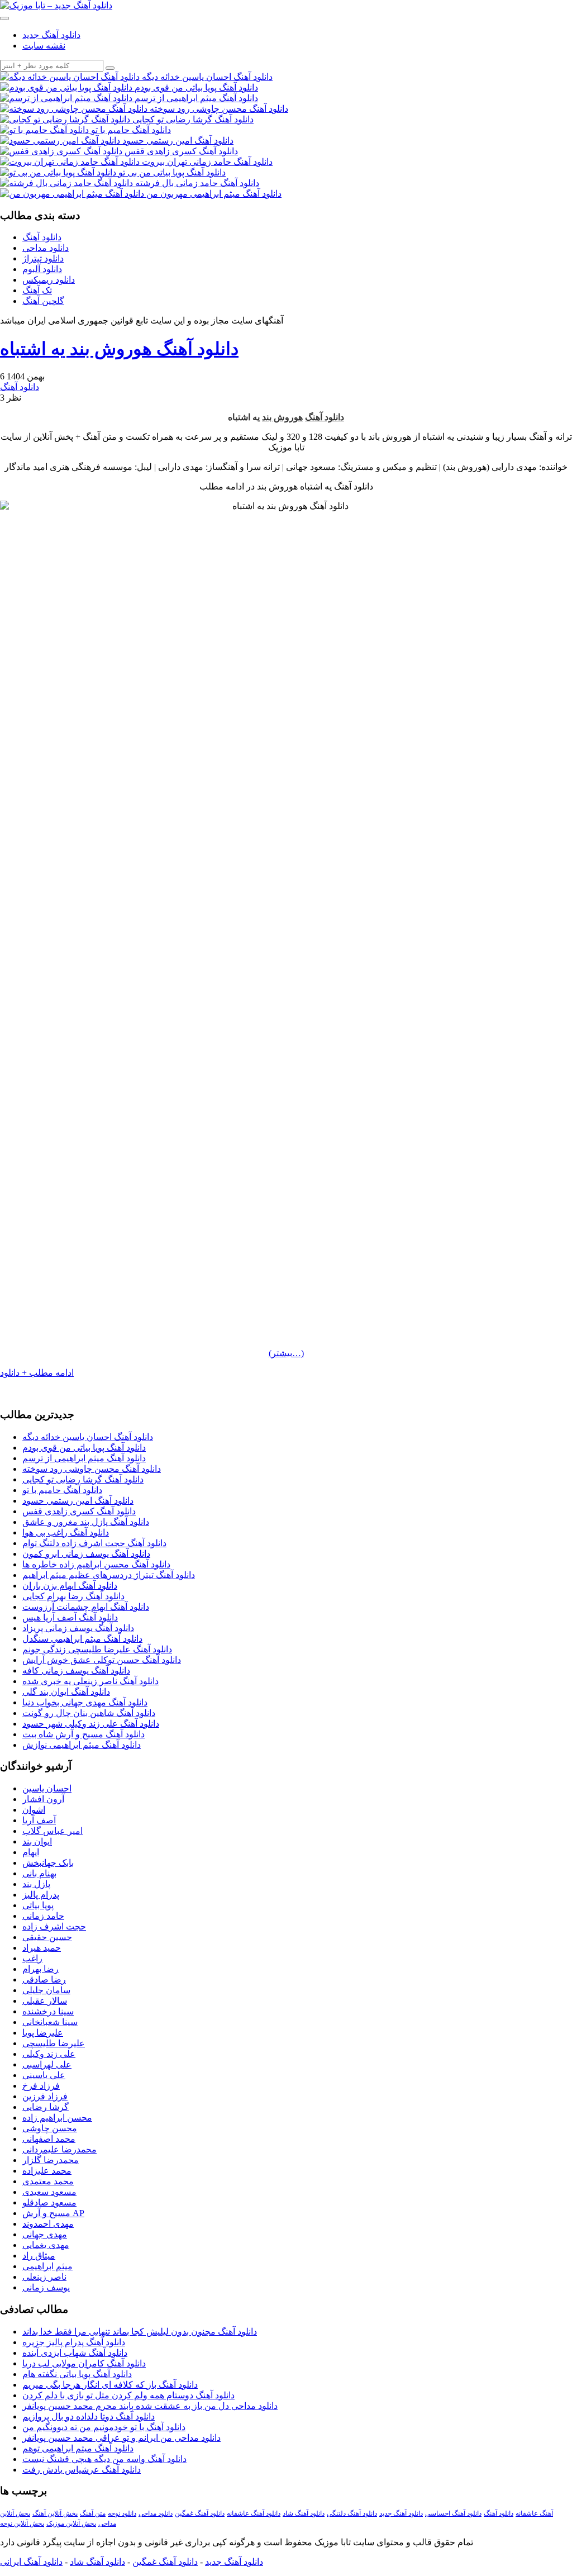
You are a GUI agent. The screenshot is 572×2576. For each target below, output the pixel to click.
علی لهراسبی (47, 2064)
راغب (32, 1958)
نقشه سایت (44, 46)
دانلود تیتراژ (43, 258)
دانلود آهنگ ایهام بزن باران (70, 1586)
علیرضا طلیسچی (54, 2043)
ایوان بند (37, 1841)
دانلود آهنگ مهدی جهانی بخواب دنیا (85, 1702)
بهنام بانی (39, 1873)
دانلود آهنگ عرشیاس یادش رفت (82, 2470)
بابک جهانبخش (48, 1863)
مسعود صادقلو (49, 2202)
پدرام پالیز (41, 1895)
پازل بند (36, 1884)
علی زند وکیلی (49, 2054)
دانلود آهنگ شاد (304, 2513)
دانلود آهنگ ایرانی (31, 2562)
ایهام (31, 1852)
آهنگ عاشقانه (534, 2513)
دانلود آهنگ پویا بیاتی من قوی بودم (84, 1448)
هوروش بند (282, 417)
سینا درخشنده (48, 2011)
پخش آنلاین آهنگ (55, 2513)
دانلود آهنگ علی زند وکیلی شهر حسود (91, 1724)
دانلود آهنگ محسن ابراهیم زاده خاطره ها (96, 1564)
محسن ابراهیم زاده (57, 2118)
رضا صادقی (44, 1979)
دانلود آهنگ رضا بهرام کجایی (73, 1596)
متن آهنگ (93, 2513)
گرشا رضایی (46, 2107)
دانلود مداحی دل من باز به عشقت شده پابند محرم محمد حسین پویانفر (150, 2406)
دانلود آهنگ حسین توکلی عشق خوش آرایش (102, 1660)
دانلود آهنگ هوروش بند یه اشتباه (119, 349)
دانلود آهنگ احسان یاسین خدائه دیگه (88, 1437)
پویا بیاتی (38, 1905)
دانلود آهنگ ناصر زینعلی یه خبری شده (90, 1681)
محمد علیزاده (47, 2171)
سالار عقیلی (45, 2001)
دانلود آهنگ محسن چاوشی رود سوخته (92, 1469)
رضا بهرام (40, 1969)
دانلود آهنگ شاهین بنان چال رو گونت (89, 1713)
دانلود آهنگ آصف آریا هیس (70, 1617)
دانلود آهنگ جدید (51, 35)
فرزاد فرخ (41, 2086)
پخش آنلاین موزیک (71, 2523)
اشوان (34, 1810)
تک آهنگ (37, 290)
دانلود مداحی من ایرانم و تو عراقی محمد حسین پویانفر (121, 2438)
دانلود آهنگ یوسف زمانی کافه (76, 1670)
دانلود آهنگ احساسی (453, 2513)
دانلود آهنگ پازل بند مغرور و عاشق (86, 1522)
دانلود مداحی (46, 248)
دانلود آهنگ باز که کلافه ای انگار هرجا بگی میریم (110, 2385)
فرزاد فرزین (45, 2096)
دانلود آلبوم (42, 269)
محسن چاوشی (50, 2128)
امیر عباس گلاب (53, 1831)
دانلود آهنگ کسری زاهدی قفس (79, 1511)
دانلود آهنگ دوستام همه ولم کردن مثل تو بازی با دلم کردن (128, 2395)
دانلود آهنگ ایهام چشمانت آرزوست (86, 1607)
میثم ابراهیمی (47, 2266)
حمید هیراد (42, 1948)
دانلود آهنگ (42, 237)
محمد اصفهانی (49, 2139)
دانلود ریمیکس (49, 280)
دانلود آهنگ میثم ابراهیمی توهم (78, 2448)
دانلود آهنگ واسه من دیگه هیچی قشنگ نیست (104, 2459)
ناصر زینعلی (44, 2277)
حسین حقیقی (47, 1937)
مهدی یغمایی (46, 2245)
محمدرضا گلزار (51, 2160)
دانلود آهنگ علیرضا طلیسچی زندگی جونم (97, 1649)
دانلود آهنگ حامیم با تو (62, 1490)
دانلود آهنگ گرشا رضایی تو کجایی (83, 1479)
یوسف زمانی (46, 2287)
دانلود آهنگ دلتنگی (352, 2513)
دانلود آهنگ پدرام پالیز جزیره (74, 2342)
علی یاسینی (44, 2075)
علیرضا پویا (43, 2033)
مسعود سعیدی (49, 2192)
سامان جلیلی (46, 1990)
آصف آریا (39, 1820)
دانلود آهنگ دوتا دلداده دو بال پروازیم (89, 2416)
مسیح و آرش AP (53, 2213)
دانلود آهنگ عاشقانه (254, 2513)
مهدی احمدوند (48, 2224)
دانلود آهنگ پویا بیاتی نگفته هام (77, 2374)
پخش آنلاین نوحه (22, 2523)
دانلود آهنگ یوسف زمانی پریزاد (78, 1628)
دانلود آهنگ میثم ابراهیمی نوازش (82, 1745)
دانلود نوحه (122, 2513)
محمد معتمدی (48, 2181)
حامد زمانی (43, 1916)
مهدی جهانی (45, 2234)
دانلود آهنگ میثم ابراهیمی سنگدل (82, 1639)
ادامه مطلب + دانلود (37, 1373)
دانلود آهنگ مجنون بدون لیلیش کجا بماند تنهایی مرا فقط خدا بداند (140, 2332)
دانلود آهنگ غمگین (200, 2513)
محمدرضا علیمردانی (59, 2149)
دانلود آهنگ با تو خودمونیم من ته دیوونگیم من (104, 2427)
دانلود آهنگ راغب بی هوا (66, 1532)
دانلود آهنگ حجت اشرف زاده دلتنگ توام (94, 1543)
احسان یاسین (47, 1788)
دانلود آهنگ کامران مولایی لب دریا (84, 2363)
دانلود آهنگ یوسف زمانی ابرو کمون (86, 1554)
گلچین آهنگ (43, 301)
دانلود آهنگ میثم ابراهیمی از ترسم (84, 1458)
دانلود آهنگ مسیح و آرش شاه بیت (84, 1734)
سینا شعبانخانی (50, 2022)
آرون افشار (43, 1799)
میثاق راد (39, 2256)
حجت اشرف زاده (54, 1926)
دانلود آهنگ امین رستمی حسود (78, 1501)
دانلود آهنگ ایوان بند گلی (66, 1692)
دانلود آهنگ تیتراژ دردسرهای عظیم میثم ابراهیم (109, 1575)
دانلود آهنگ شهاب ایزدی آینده (75, 2353)
